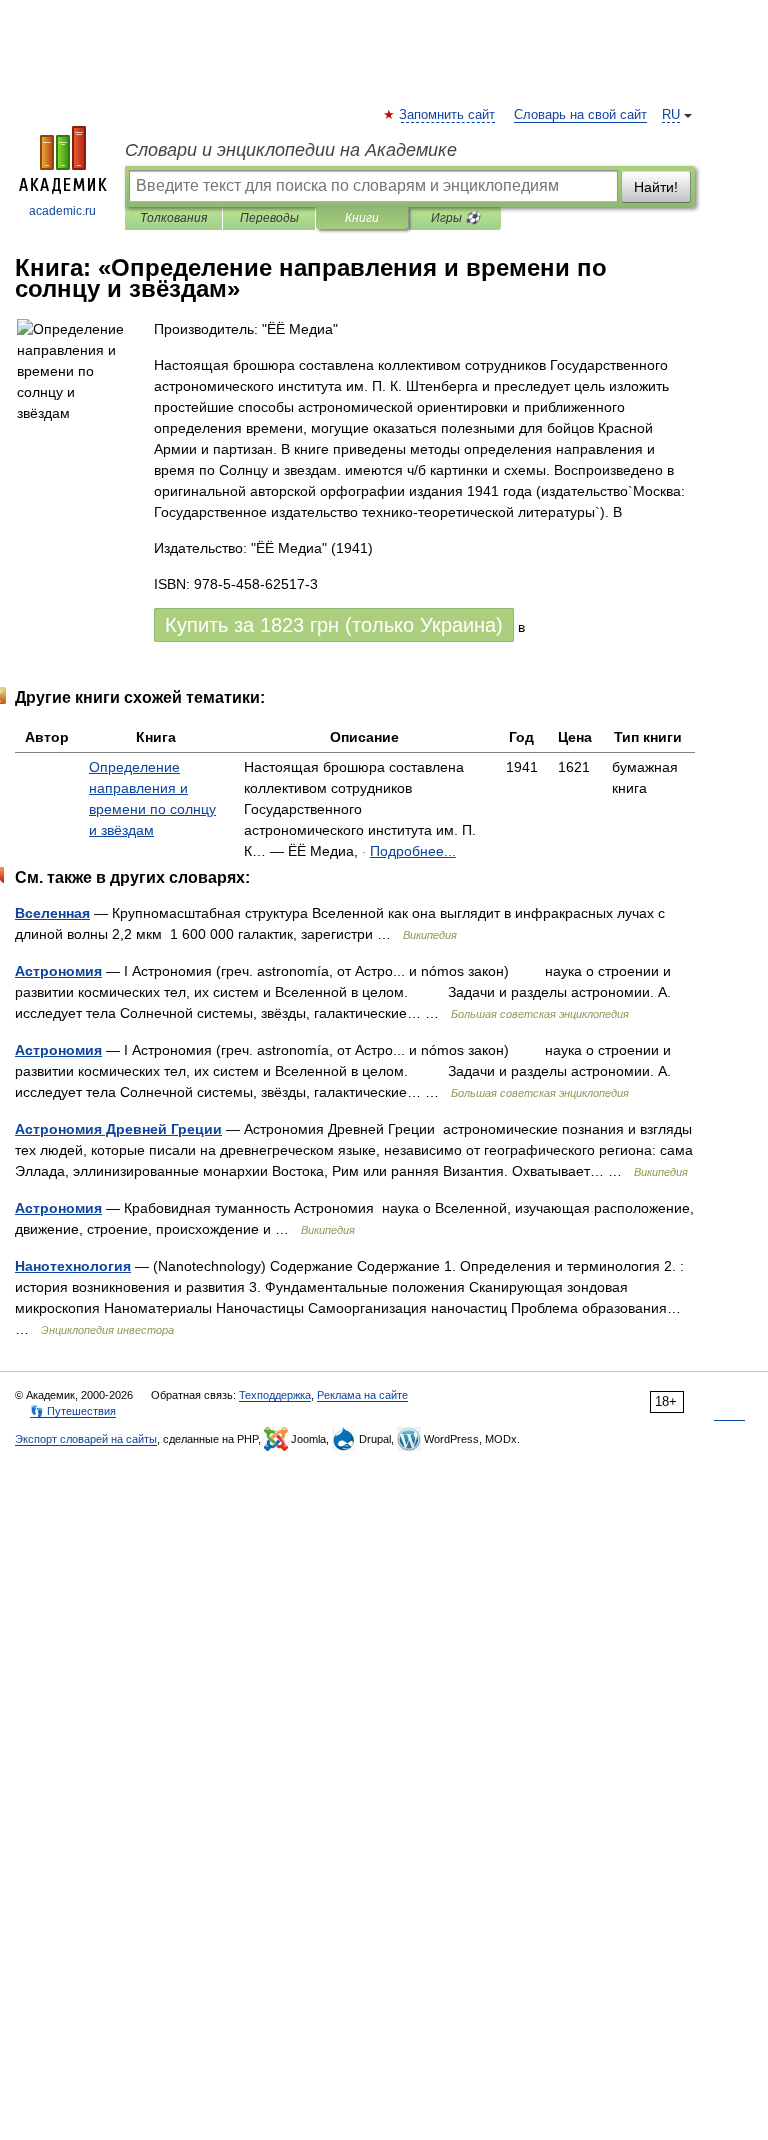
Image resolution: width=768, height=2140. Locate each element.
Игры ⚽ (455, 218)
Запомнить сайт (448, 115)
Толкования (173, 218)
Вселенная (52, 913)
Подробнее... (413, 851)
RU (671, 115)
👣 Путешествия (73, 1411)
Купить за (334, 625)
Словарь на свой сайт (580, 115)
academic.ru (62, 211)
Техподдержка (275, 1395)
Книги (362, 218)
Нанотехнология (73, 1266)
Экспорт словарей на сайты (86, 1439)
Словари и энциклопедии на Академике (291, 150)
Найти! (656, 187)
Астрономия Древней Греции (118, 1129)
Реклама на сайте (362, 1395)
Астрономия (58, 971)
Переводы (269, 218)
